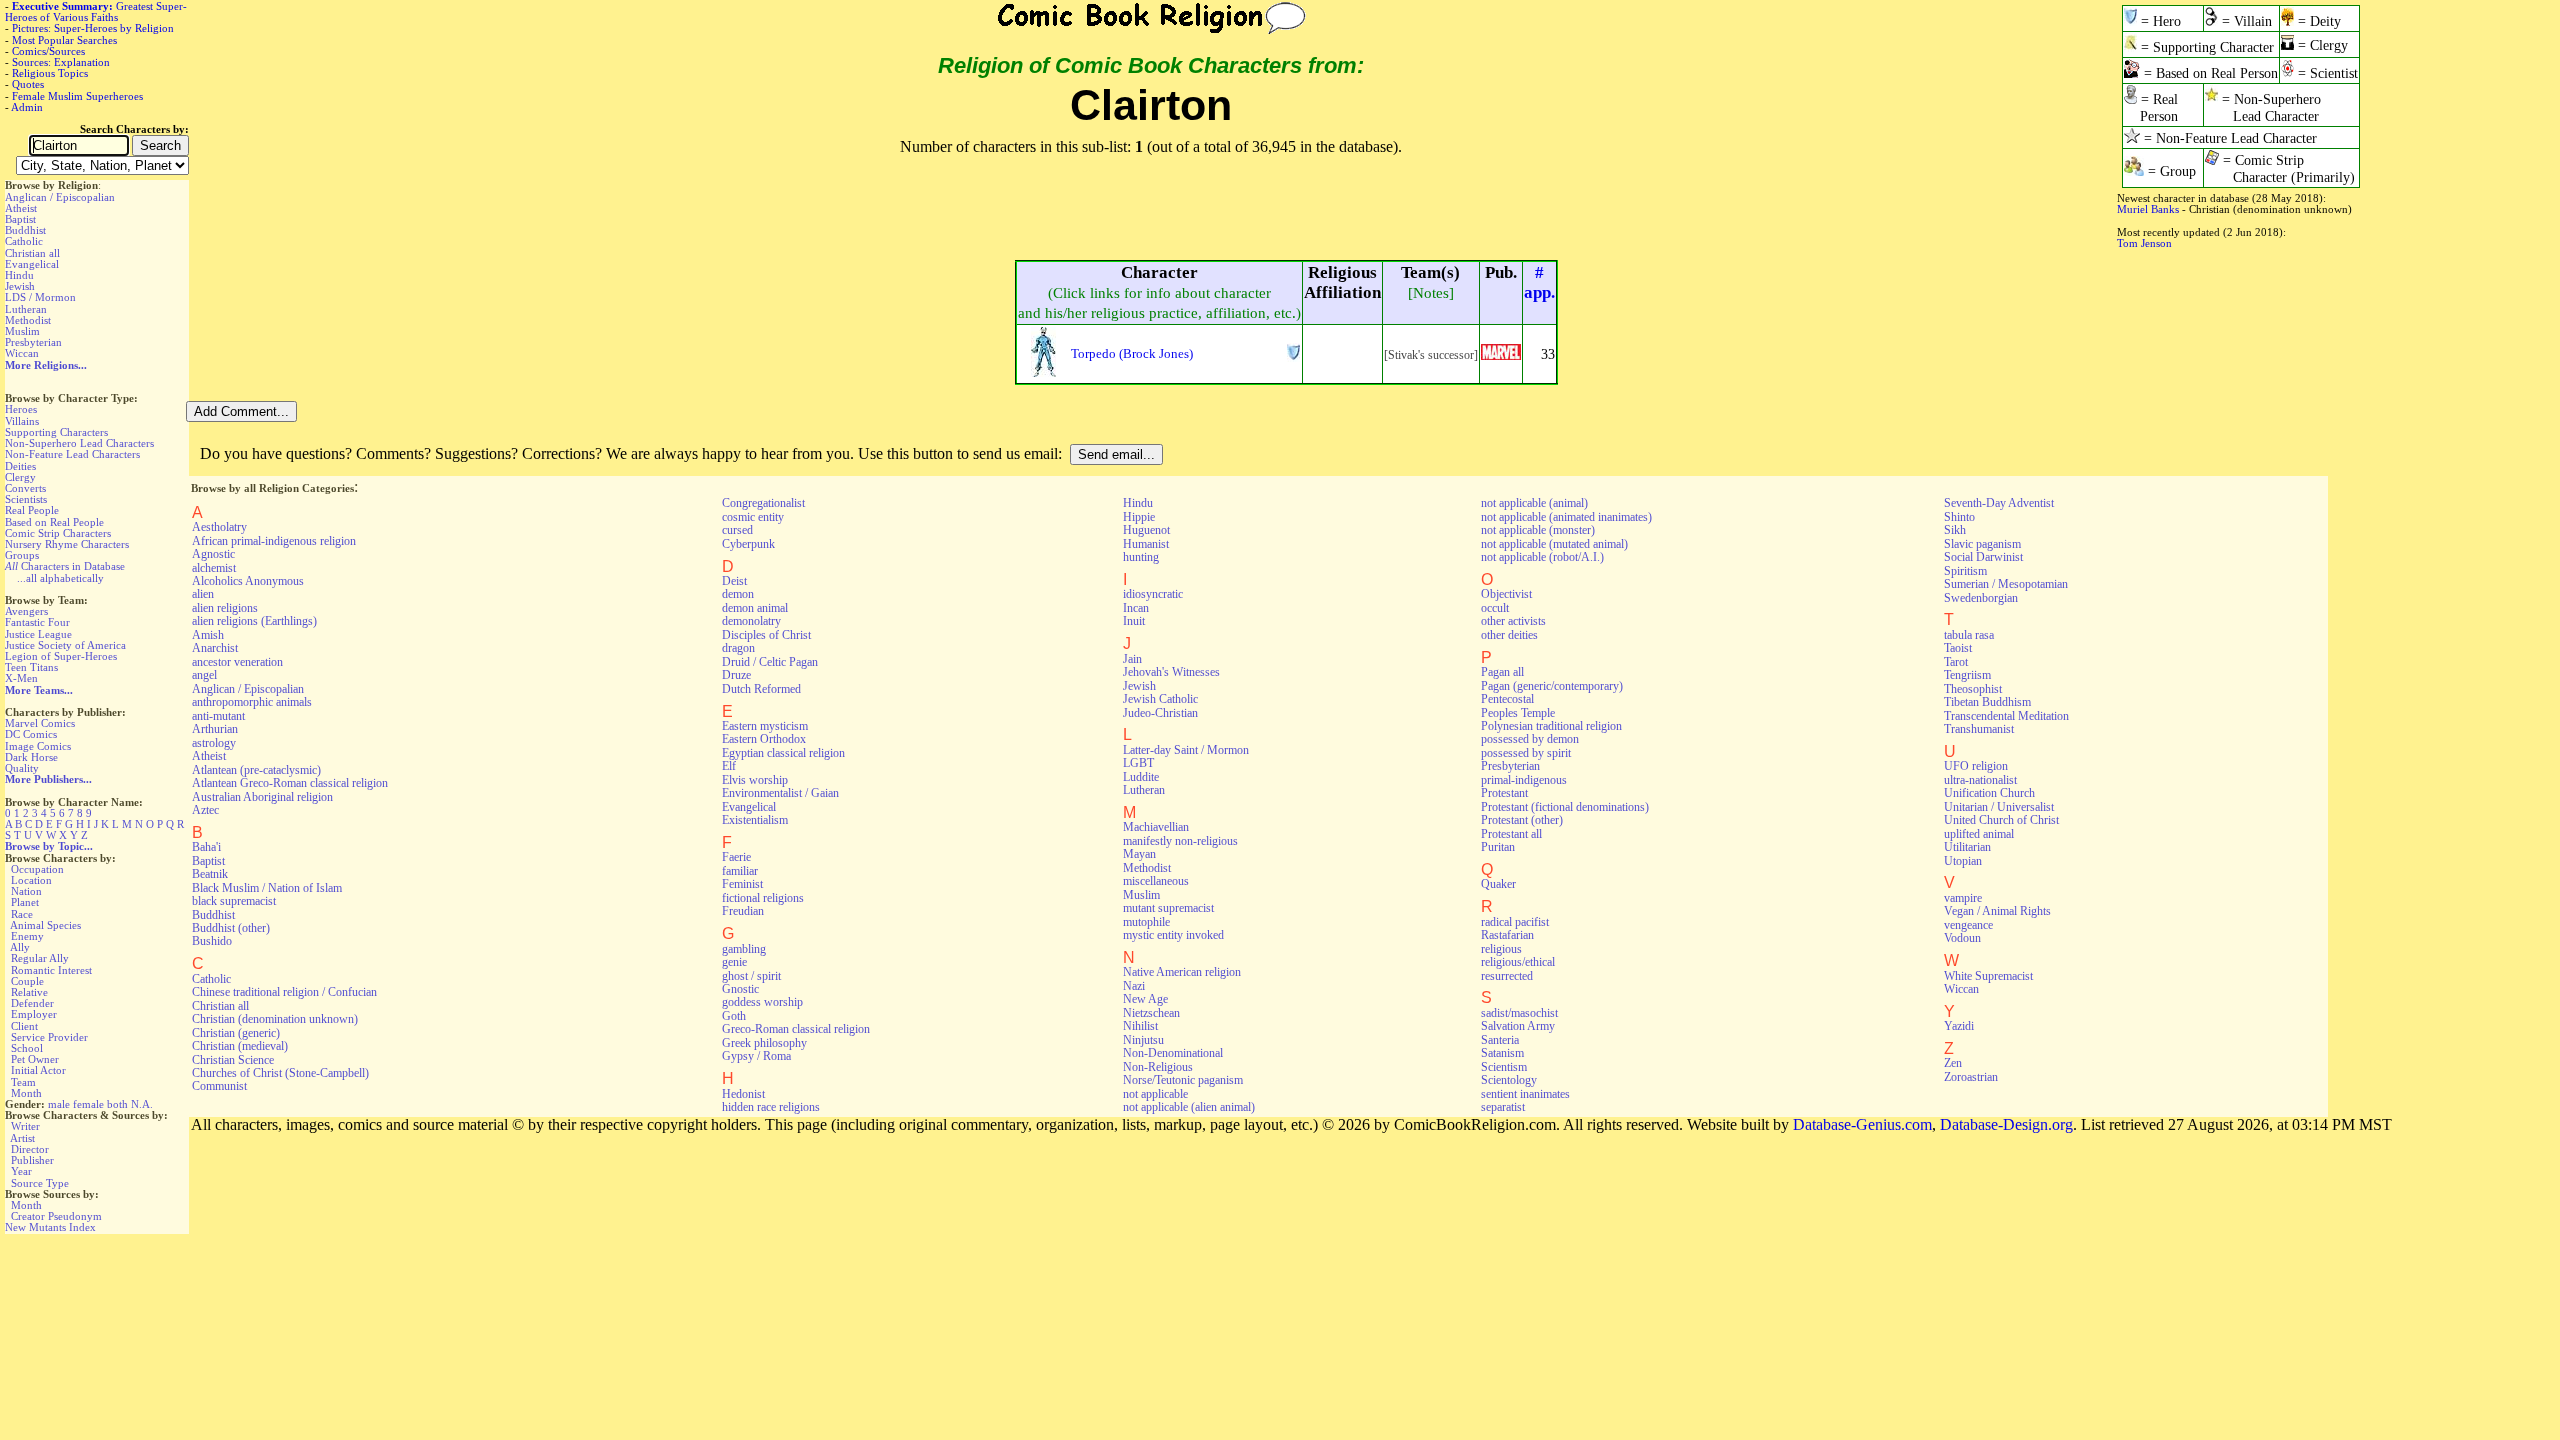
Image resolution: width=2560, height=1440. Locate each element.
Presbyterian (33, 342)
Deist (734, 581)
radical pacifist (1515, 922)
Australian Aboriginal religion (262, 797)
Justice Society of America (65, 645)
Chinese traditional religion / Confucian (284, 992)
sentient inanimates (1525, 1094)
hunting (1141, 557)
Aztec (205, 810)
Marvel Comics (40, 723)
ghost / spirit (751, 976)
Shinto (1959, 517)
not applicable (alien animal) (1189, 1107)
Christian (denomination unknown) (275, 1019)
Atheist (21, 208)
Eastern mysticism (765, 726)
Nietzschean (1151, 1013)
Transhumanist (1979, 729)
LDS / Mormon (40, 297)
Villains (22, 421)
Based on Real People (54, 522)
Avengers (26, 611)
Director (30, 1149)
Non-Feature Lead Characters (72, 454)
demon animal (755, 608)
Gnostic (740, 989)
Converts (25, 488)
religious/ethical (1518, 962)
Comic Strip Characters (58, 533)
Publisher (32, 1160)
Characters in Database (65, 566)
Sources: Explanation (61, 62)
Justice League (38, 634)
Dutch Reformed (761, 689)
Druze (736, 675)
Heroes (21, 409)
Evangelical (32, 264)
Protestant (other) (1522, 820)
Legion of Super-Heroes (61, 656)
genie (734, 962)
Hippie (1139, 517)
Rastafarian (1507, 935)
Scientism (1504, 1067)
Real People (32, 510)
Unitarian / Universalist (1999, 807)
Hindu (19, 275)
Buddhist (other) (231, 928)
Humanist (1146, 544)
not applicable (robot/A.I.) (1542, 557)
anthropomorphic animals (252, 702)
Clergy (20, 477)
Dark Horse (31, 757)
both (117, 1104)
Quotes (28, 84)
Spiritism (1965, 571)
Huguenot (1146, 530)
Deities (20, 466)
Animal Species (45, 925)
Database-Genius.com (1862, 1124)
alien (203, 594)
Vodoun (1962, 938)
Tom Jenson (2144, 243)
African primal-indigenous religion (274, 541)
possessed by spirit (1526, 753)
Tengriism (1967, 675)
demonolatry (751, 621)
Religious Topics (50, 73)
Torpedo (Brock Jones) (1132, 353)
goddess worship (762, 1002)
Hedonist (743, 1094)
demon (738, 594)
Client (24, 1026)
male (59, 1104)
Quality (22, 768)
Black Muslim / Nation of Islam (267, 888)
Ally (20, 947)
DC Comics (31, 734)
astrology (214, 743)
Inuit (1134, 621)
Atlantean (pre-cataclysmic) (256, 770)
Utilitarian (1967, 847)
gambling (744, 949)
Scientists (26, 499)
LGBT (1138, 763)
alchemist (214, 568)
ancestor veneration (237, 662)
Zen (1953, 1063)
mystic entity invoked (1173, 935)
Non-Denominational (1173, 1053)
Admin (27, 107)
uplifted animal (1979, 834)
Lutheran (26, 309)
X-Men (21, 678)
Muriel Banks (2148, 209)
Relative (29, 992)
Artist (22, 1138)
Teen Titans (31, 667)
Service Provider (49, 1037)
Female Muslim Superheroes (77, 96)
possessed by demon (1530, 739)
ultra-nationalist (1980, 780)
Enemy (27, 936)
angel (204, 675)
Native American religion (1182, 972)
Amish (208, 635)
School (27, 1048)
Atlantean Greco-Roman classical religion (290, 783)
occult (1495, 608)
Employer (34, 1014)
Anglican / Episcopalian (60, 197)
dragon (738, 648)
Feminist (742, 884)
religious (1501, 949)
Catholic (24, 241)
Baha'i (206, 847)
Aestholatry (219, 527)
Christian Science (233, 1060)
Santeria (1500, 1040)
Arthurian (215, 729)
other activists (1513, 621)
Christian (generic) (236, 1033)
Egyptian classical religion (783, 753)
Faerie (736, 857)
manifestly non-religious (1180, 841)
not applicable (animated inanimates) (1566, 517)
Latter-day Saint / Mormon (1186, 750)
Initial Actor (38, 1070)
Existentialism (755, 820)
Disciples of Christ (766, 635)
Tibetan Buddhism (1987, 702)
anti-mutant (218, 716)
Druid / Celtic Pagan (770, 662)
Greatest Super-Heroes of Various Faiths (96, 11)
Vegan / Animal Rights (1997, 911)
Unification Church (1989, 793)
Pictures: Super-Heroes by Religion (93, 28)
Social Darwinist (1983, 557)
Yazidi (1959, 1026)
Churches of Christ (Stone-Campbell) (280, 1073)
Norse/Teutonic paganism (1183, 1080)
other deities (1509, 635)
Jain (1132, 659)
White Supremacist (1988, 976)
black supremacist (234, 901)
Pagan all (1502, 672)
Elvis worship (755, 780)
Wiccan (22, 353)
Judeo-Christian (1160, 713)
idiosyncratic (1153, 594)
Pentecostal (1507, 699)
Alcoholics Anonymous (248, 581)
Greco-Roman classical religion (796, 1029)
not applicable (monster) (1538, 530)
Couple (27, 981)
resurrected (1507, 976)
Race (22, 914)
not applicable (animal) (1534, 503)
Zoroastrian (1971, 1077)
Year (21, 1171)
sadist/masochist (1519, 1013)
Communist (219, 1086)
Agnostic (213, 554)
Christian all (32, 253)
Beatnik (210, 874)
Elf (729, 766)
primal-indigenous (1524, 780)
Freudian (743, 911)
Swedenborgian (1981, 598)
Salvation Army (1518, 1026)
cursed (737, 530)
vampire (1963, 898)
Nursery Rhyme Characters (67, 544)
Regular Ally (40, 958)
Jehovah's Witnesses (1171, 672)
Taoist (1958, 648)
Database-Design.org (2006, 1124)
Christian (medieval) (240, 1046)
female (88, 1104)
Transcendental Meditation (2006, 716)
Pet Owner (35, 1059)
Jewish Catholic (1160, 699)
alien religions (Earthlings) (254, 621)
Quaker (1498, 884)
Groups (22, 555)
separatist (1503, 1107)
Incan (1136, 608)
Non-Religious (1158, 1067)
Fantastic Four (37, 622)
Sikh (1955, 530)
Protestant (1504, 793)
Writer (25, 1126)
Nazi (1134, 986)
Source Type (40, 1183)
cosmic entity (753, 517)
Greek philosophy (764, 1043)
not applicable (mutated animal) (1554, 544)
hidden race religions (771, 1107)
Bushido (212, 941)
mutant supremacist (1168, 908)
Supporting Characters (56, 432)
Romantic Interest (51, 970)
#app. (1539, 282)
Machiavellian (1156, 827)
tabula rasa (1969, 635)
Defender (32, 1003)
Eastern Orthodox (764, 739)
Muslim (22, 331)
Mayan (1139, 854)
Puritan (1498, 847)
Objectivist (1506, 594)
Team (23, 1082)
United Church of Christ (2001, 820)
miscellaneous (1156, 881)
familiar (740, 871)
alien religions (225, 608)
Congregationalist (763, 503)
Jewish (20, 286)
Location (31, 880)
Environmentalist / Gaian (780, 793)
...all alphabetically (60, 578)
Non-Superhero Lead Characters (79, 443)
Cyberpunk (748, 544)
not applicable (1155, 1094)
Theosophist (1973, 689)
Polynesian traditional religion (1551, 726)
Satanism (1502, 1053)
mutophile (1146, 922)
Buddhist (25, 230)
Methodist (28, 320)
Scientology (1509, 1080)
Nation (26, 891)
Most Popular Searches (64, 40)
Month (26, 1093)
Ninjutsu (1143, 1040)
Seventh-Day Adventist (1999, 503)
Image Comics (38, 746)
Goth (734, 1016)
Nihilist (1140, 1026)
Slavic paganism (1982, 544)
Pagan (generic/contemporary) (1552, 686)
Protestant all (1511, 834)
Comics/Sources (48, 51)
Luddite (1141, 777)
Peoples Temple (1518, 713)
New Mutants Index (50, 1227)
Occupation (37, 869)
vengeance (1968, 925)
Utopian (1963, 861)
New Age (1145, 999)
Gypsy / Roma (756, 1056)
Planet (25, 902)
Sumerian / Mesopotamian (2006, 584)
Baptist (20, 219)
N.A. (142, 1104)
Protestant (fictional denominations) (1565, 807)
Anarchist (215, 648)
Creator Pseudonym (56, 1216)
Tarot (1956, 662)
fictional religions (763, 898)
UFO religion (1976, 766)
